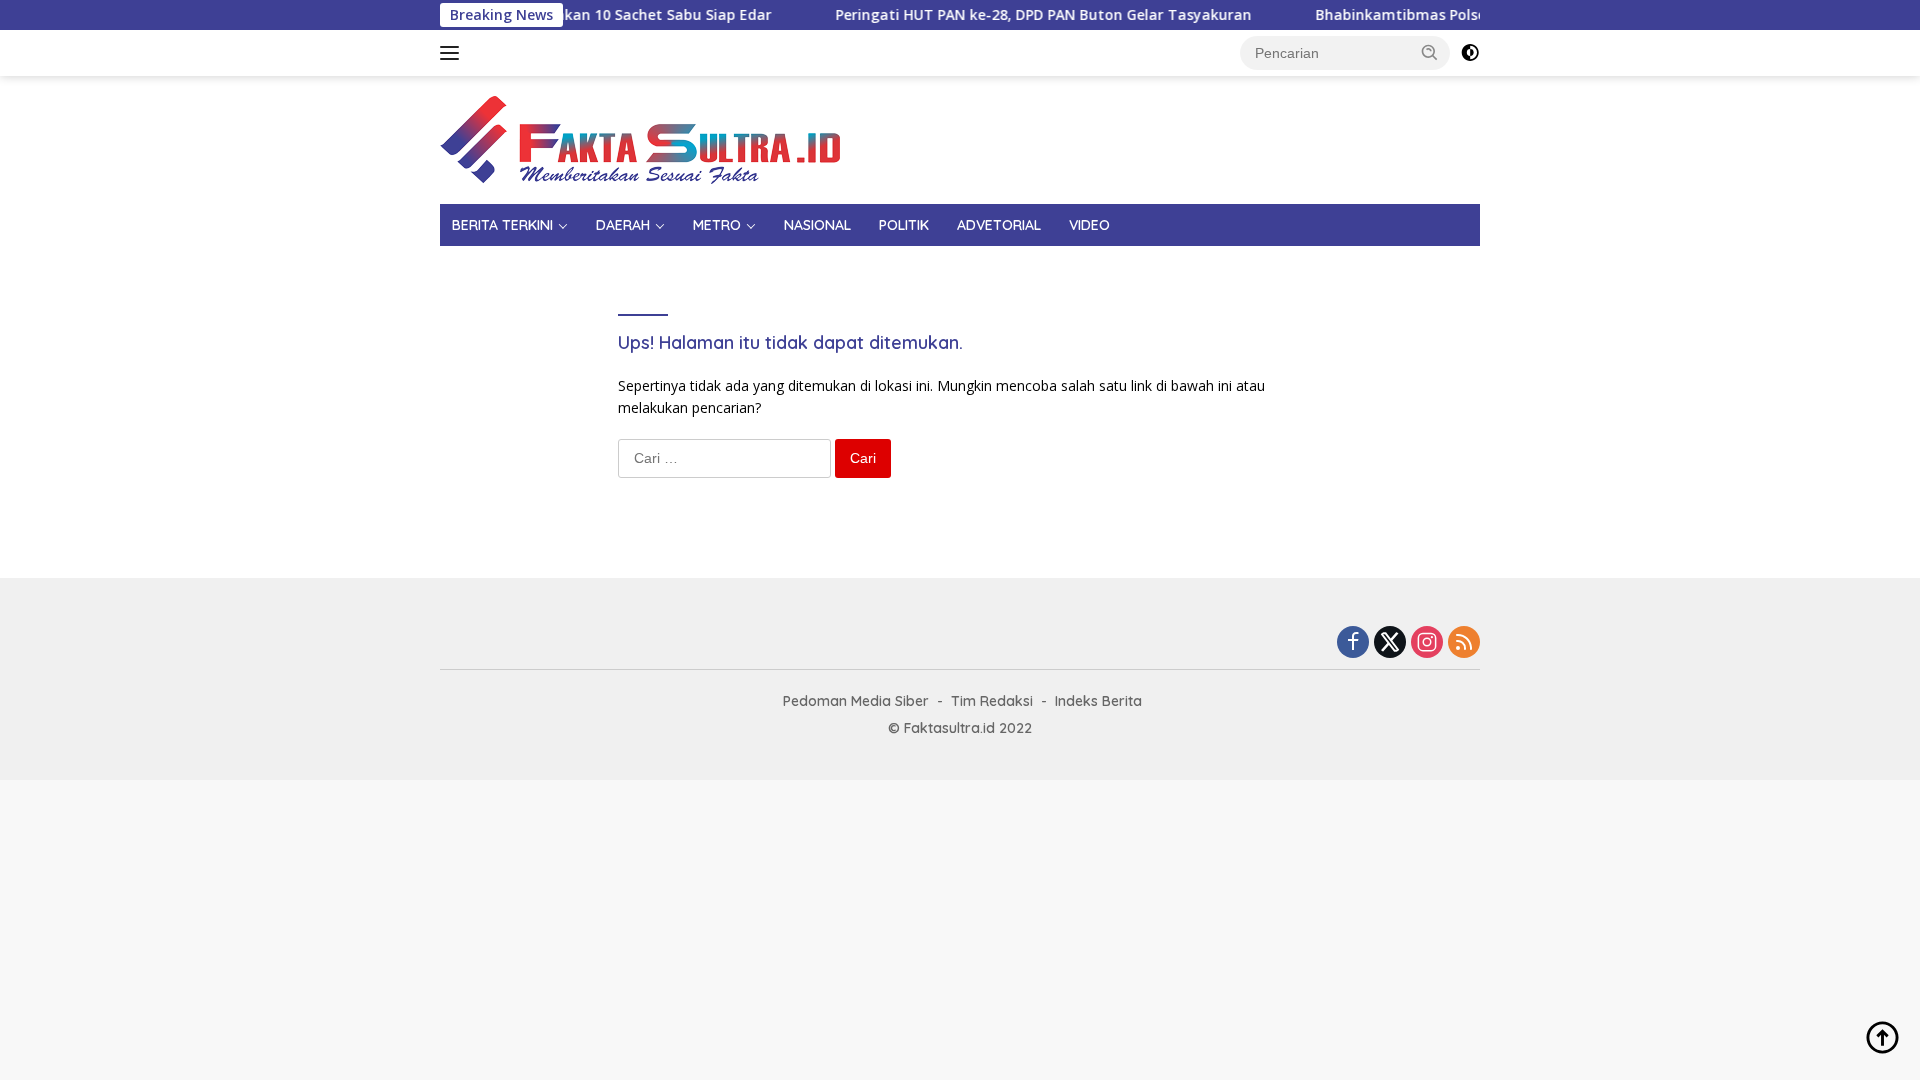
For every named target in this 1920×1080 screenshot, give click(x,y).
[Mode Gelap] (1470, 53)
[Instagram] (1427, 643)
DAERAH (623, 225)
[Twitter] (1390, 643)
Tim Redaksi (992, 701)
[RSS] (1464, 643)
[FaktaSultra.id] (640, 138)
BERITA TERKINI (502, 225)
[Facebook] (1353, 643)
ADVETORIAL (999, 225)
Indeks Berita (1098, 701)
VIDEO (1089, 225)
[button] (1430, 52)
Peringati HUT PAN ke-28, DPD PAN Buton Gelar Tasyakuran (1021, 15)
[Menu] (453, 53)
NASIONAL (817, 225)
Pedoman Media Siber (856, 701)
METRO (717, 225)
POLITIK (904, 225)
